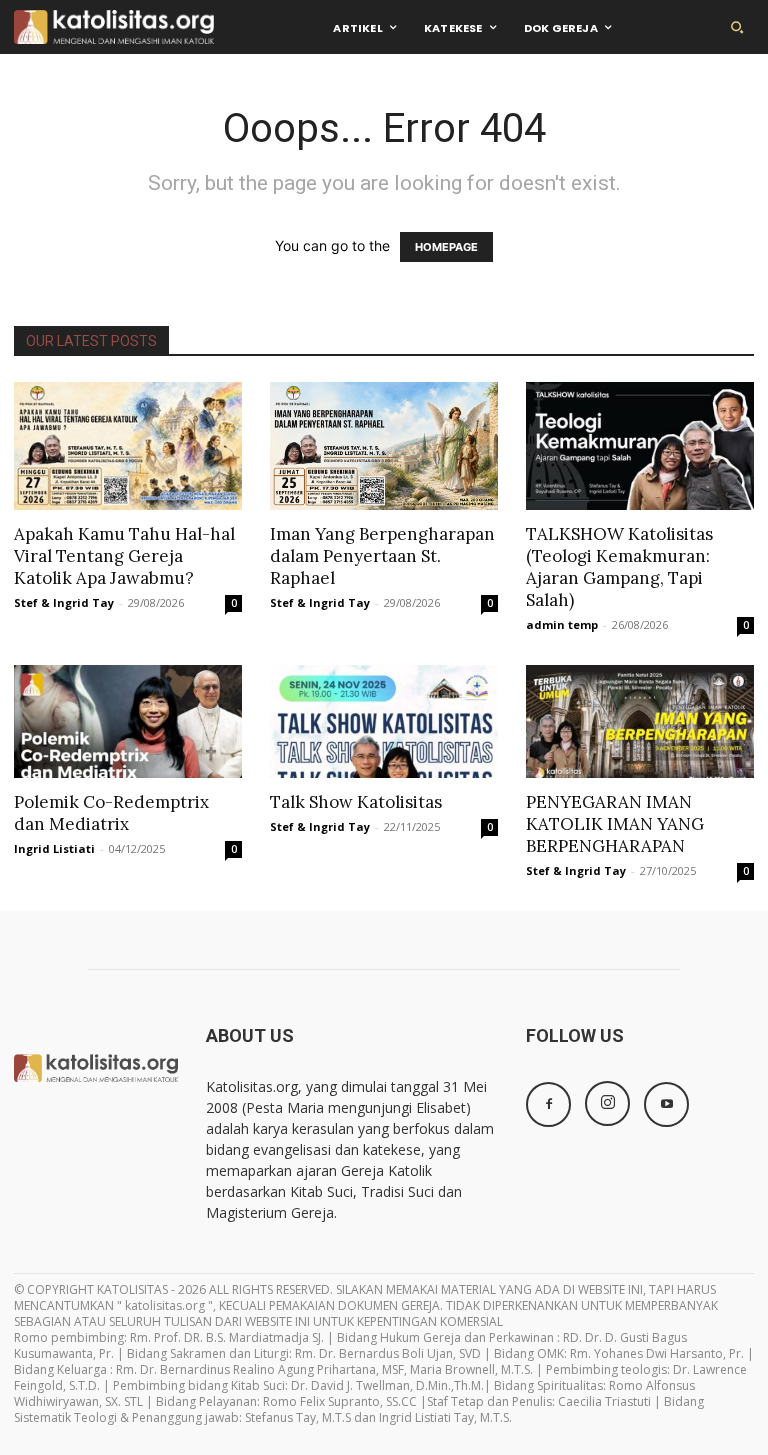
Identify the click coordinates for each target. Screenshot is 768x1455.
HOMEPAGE (446, 247)
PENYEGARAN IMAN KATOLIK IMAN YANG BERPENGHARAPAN (615, 824)
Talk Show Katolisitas (356, 802)
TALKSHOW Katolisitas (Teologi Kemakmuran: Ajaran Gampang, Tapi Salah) (619, 567)
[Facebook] (548, 1104)
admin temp (562, 624)
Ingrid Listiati (54, 848)
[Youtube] (666, 1104)
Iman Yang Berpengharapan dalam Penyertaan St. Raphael (382, 556)
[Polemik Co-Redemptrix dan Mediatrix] (128, 721)
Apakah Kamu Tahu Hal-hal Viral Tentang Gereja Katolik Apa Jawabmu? (124, 556)
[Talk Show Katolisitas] (384, 721)
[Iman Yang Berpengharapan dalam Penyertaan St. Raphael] (384, 446)
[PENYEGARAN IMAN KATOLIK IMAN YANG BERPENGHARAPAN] (640, 721)
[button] (737, 27)
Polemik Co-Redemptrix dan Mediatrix (111, 813)
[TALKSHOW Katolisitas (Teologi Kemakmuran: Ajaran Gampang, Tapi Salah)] (640, 446)
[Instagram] (607, 1103)
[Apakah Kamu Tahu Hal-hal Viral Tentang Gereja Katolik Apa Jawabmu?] (128, 446)
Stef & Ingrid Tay (64, 602)
